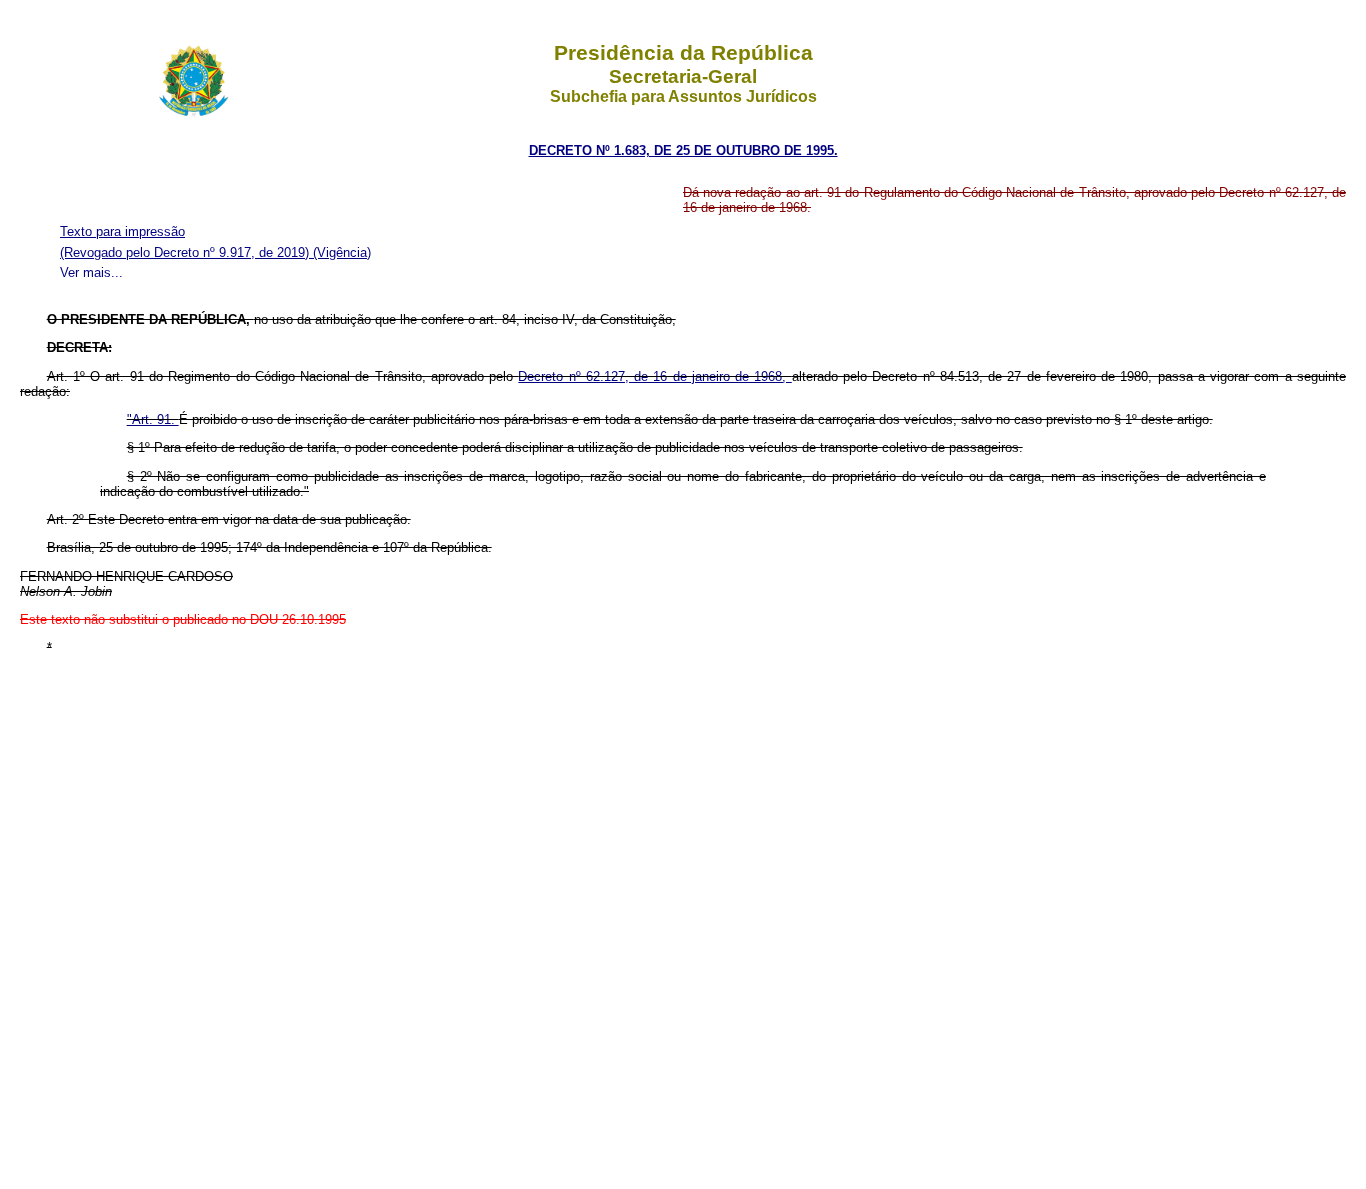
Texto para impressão (122, 231)
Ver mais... (91, 272)
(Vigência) (342, 252)
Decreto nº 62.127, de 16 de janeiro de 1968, (654, 376)
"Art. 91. (153, 419)
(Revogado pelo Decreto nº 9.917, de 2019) (186, 252)
